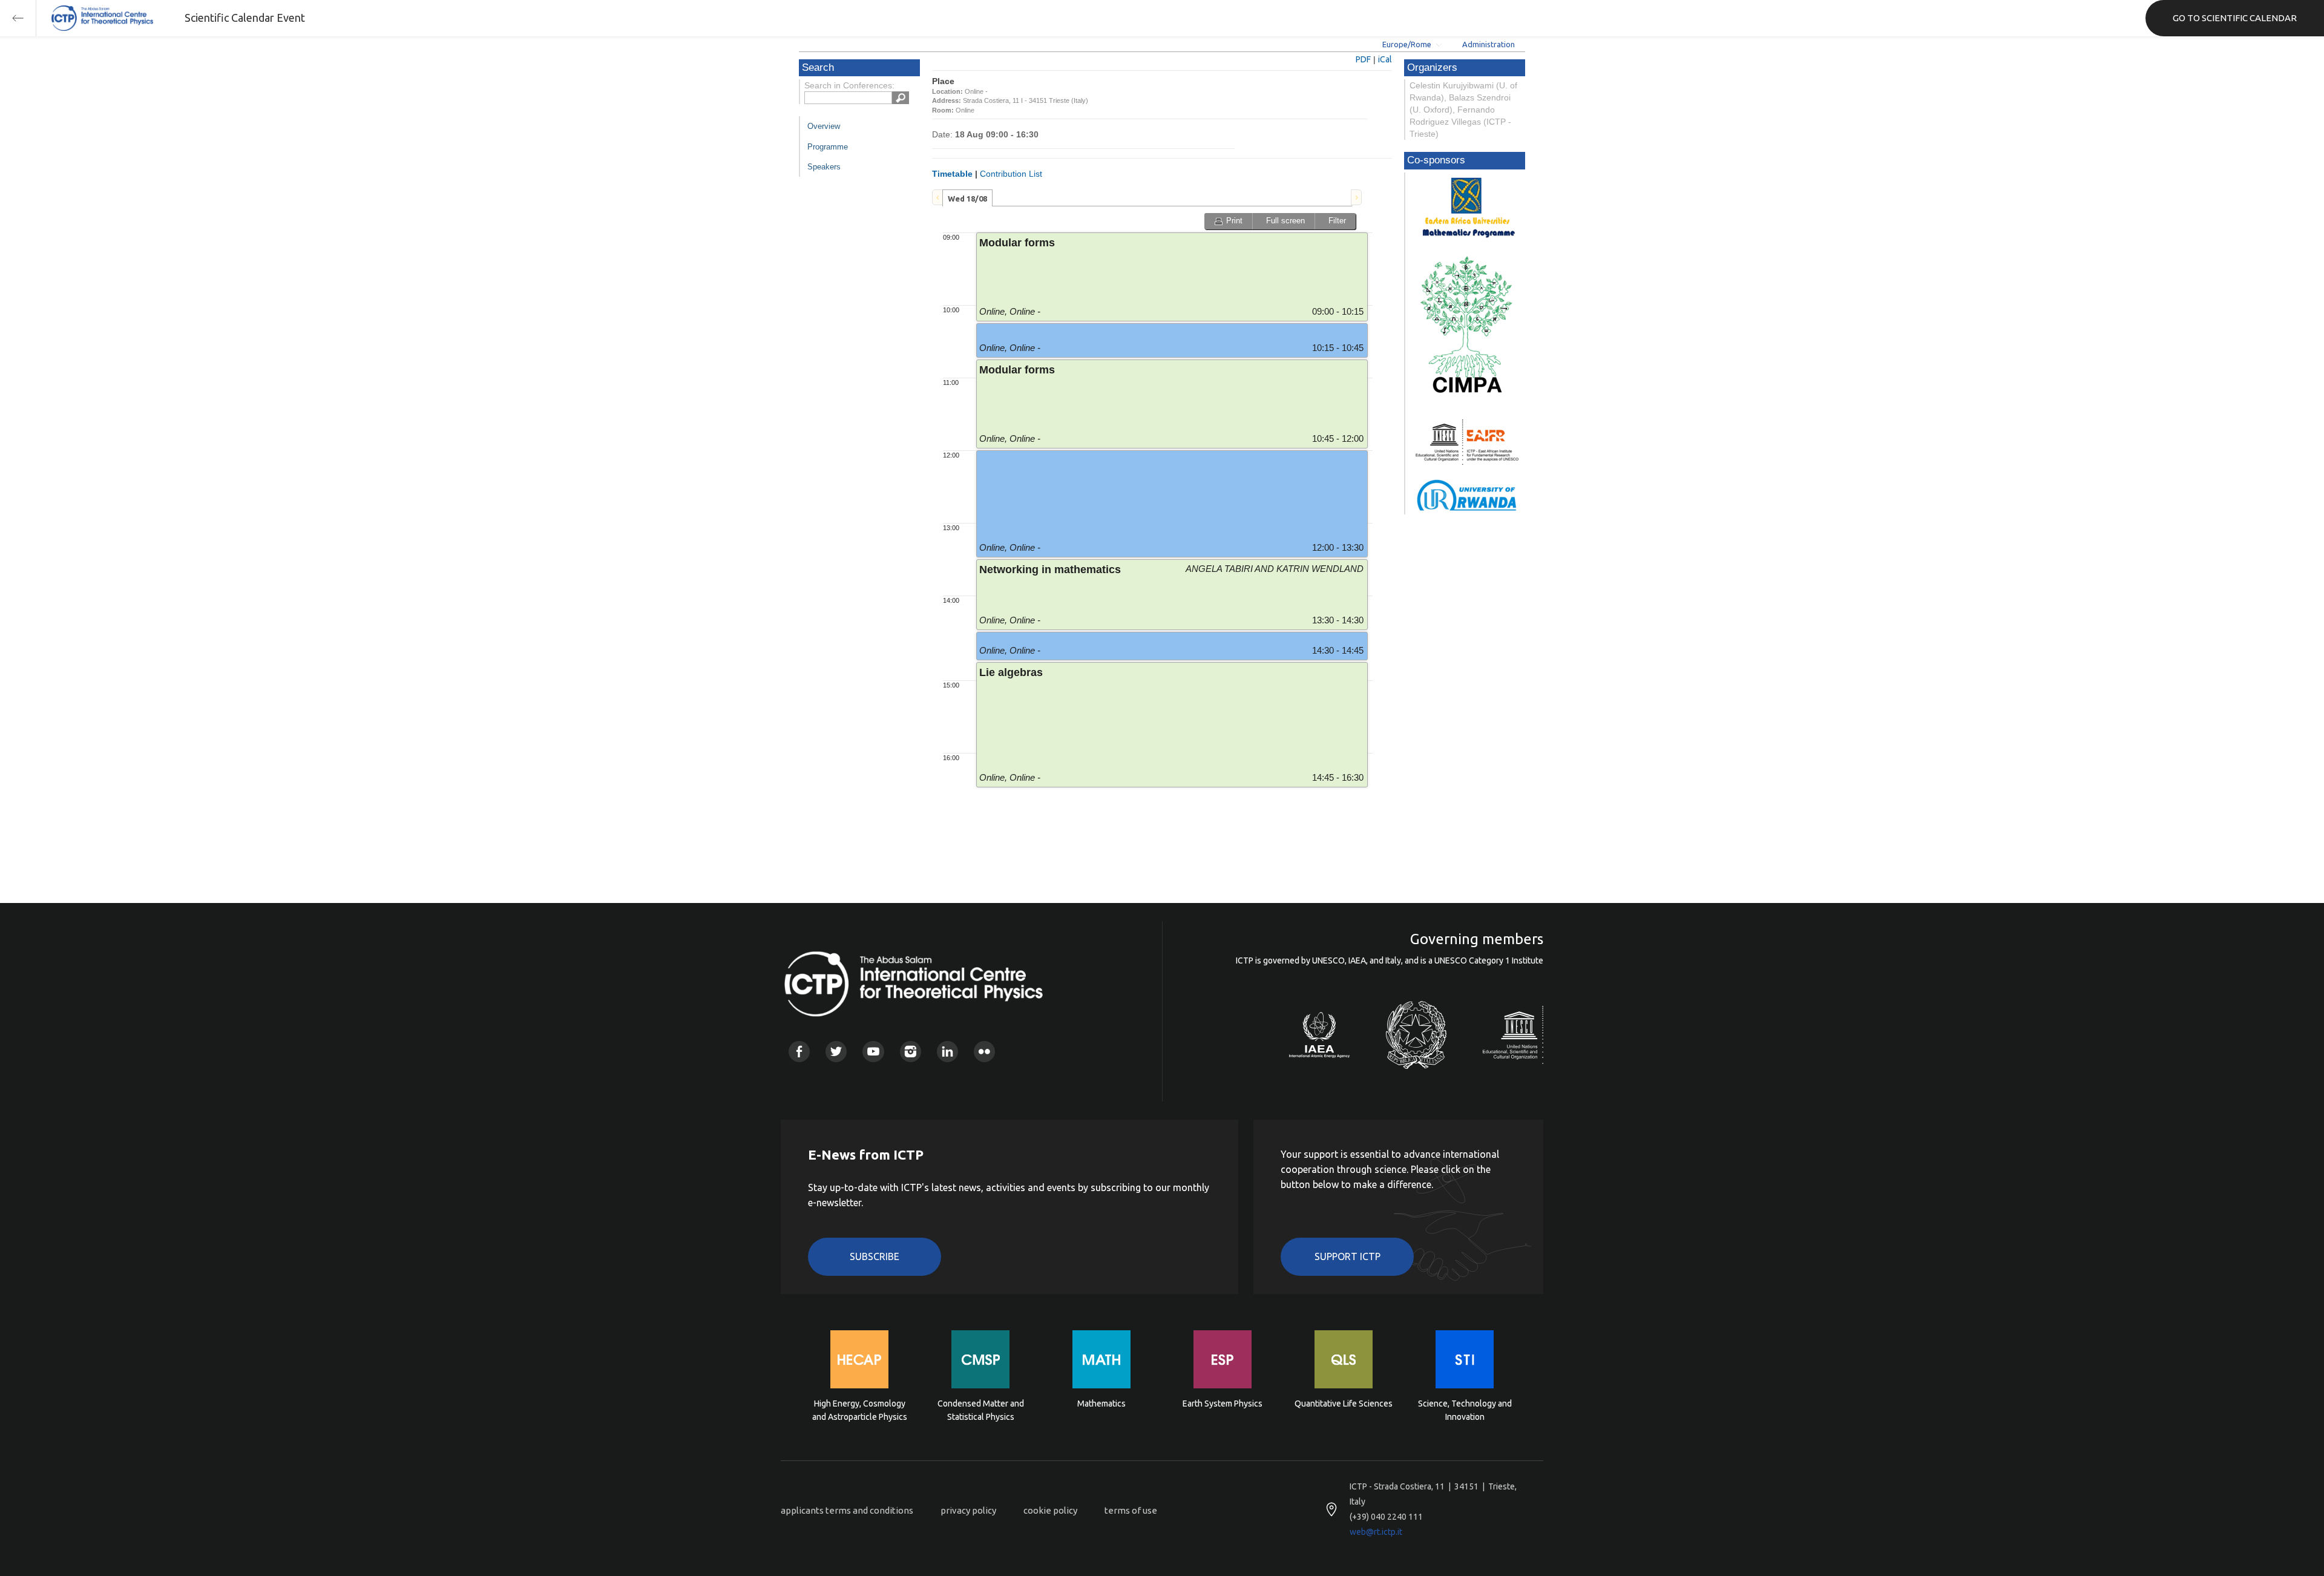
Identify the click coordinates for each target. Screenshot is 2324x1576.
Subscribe (875, 1256)
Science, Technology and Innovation (1465, 1410)
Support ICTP (1347, 1256)
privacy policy (968, 1510)
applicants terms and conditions (847, 1510)
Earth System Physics (1223, 1404)
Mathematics (1101, 1404)
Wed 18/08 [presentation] (967, 199)
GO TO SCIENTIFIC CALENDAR (2235, 18)
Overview (824, 126)
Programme (828, 147)
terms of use (1131, 1510)
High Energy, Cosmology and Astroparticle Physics (860, 1410)
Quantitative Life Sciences (1344, 1404)
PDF (1363, 59)
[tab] (967, 198)
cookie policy (1050, 1510)
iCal (1385, 59)
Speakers (824, 167)
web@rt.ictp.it (1376, 1532)
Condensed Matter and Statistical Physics (981, 1410)
